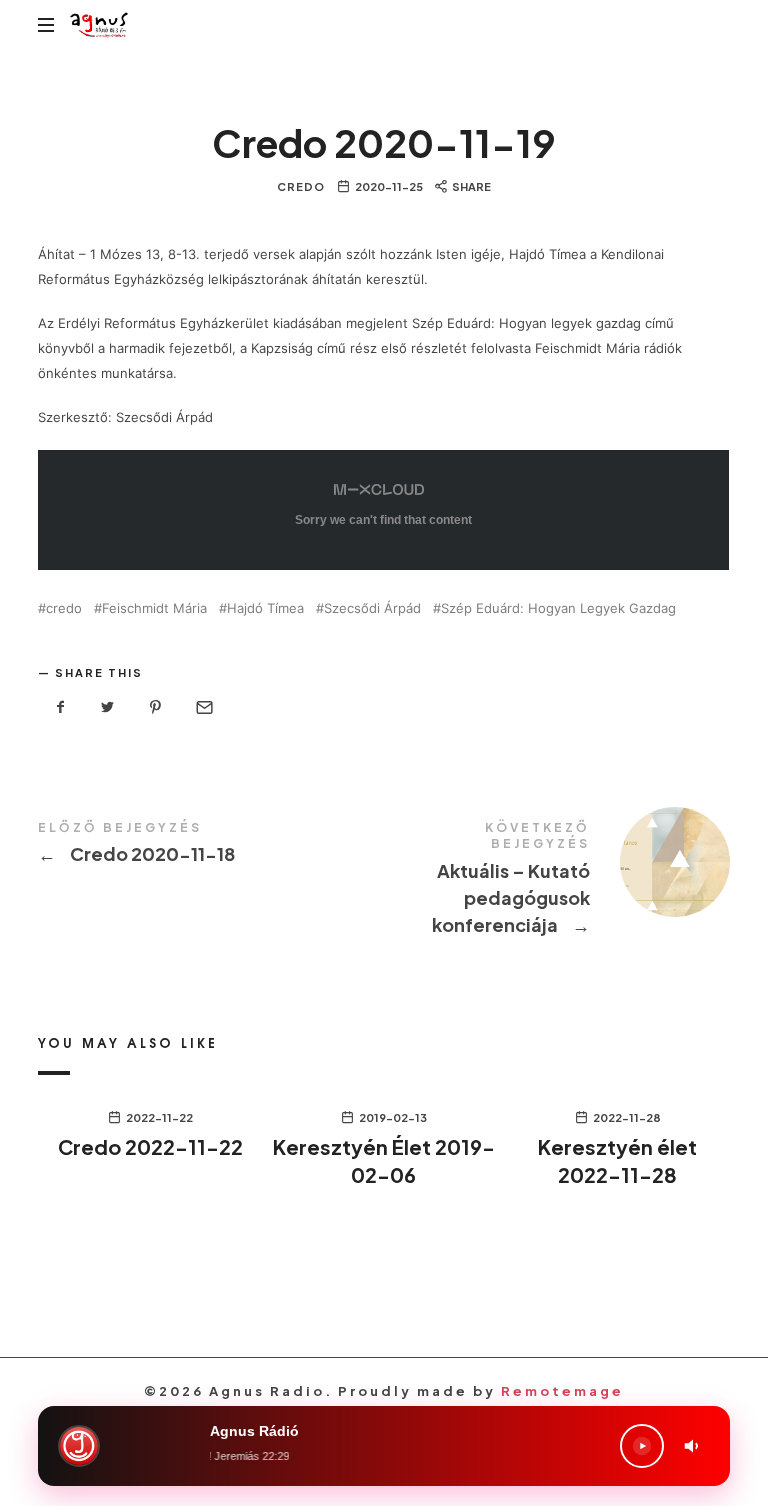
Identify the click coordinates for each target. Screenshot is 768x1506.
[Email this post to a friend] (203, 707)
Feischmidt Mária (154, 608)
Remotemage (562, 1391)
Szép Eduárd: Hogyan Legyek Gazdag (558, 608)
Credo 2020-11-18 (211, 846)
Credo (301, 186)
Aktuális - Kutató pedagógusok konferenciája (557, 882)
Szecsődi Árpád (372, 608)
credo (64, 608)
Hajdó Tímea (265, 608)
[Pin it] (156, 707)
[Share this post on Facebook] (60, 707)
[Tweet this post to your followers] (108, 707)
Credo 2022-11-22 (150, 1146)
